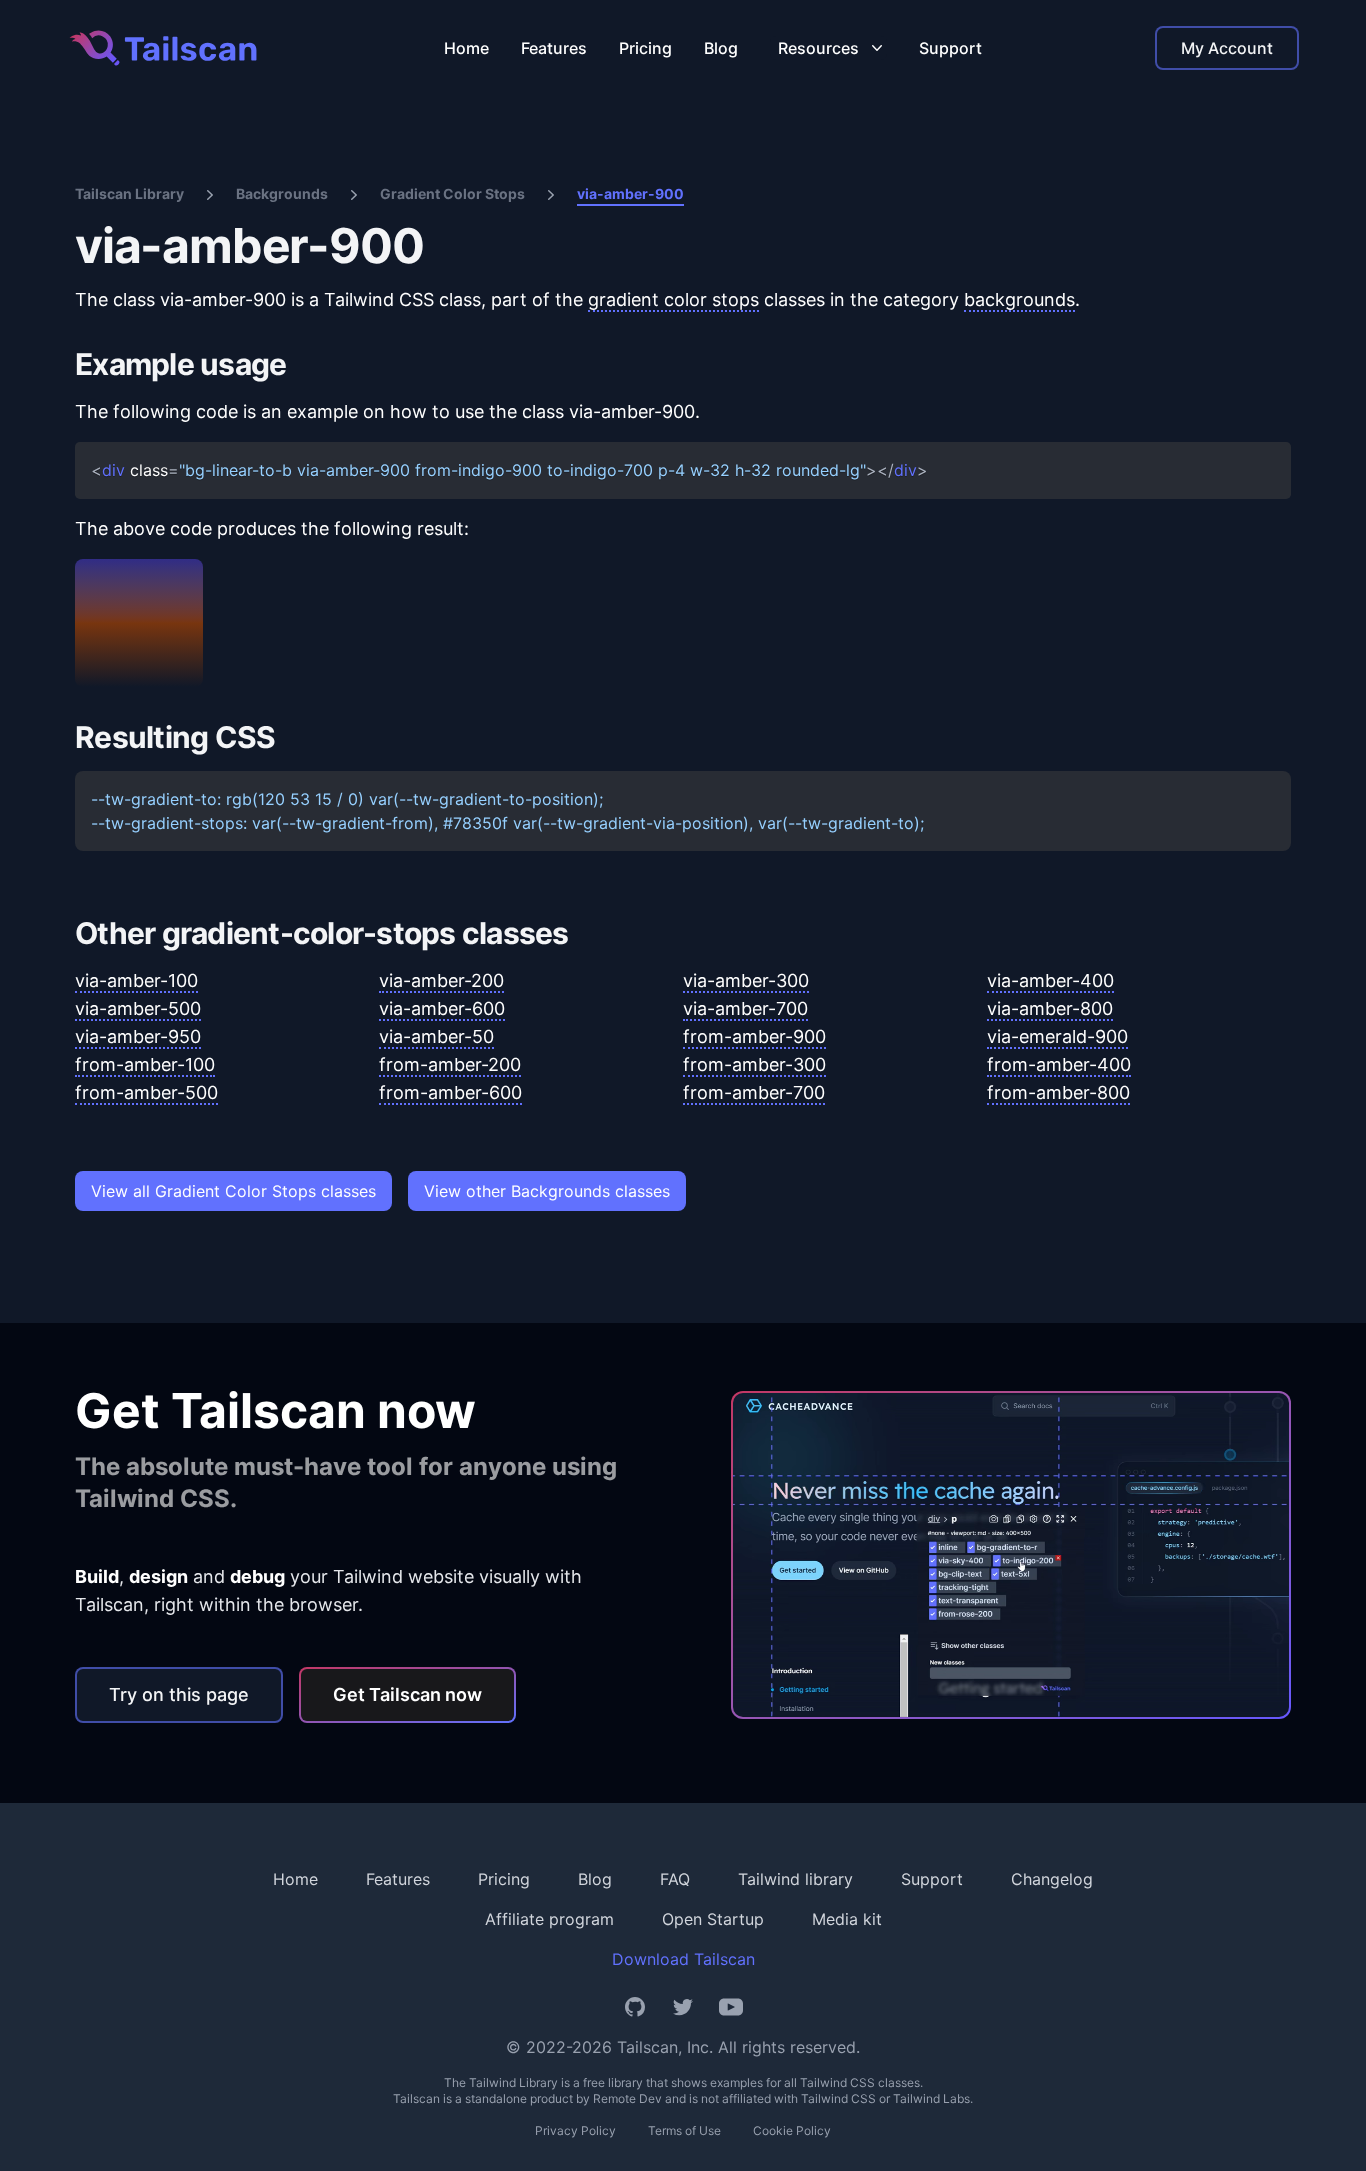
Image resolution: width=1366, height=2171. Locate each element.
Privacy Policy (575, 2130)
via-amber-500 (138, 1008)
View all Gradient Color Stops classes (233, 1191)
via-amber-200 (441, 980)
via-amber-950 (138, 1036)
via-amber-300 (746, 980)
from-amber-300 (754, 1064)
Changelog (1052, 1879)
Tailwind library (795, 1879)
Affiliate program (549, 1919)
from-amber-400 (1059, 1064)
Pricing (645, 48)
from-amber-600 (450, 1092)
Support (950, 48)
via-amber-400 (1050, 980)
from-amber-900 (754, 1036)
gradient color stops (673, 299)
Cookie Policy (792, 2130)
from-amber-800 (1058, 1092)
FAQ (675, 1879)
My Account (1227, 48)
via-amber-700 (745, 1008)
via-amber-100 (136, 980)
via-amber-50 (436, 1036)
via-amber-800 (1050, 1008)
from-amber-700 (754, 1092)
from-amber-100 (145, 1064)
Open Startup (713, 1919)
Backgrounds (282, 193)
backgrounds (1019, 299)
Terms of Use (684, 2130)
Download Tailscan (683, 1959)
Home (466, 48)
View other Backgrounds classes (547, 1191)
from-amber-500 (146, 1092)
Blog (721, 48)
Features (554, 48)
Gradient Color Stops (452, 193)
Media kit (847, 1919)
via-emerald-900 (1057, 1036)
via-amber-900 (630, 193)
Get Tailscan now (407, 1694)
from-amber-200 (450, 1064)
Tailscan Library (129, 193)
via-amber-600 (442, 1008)
